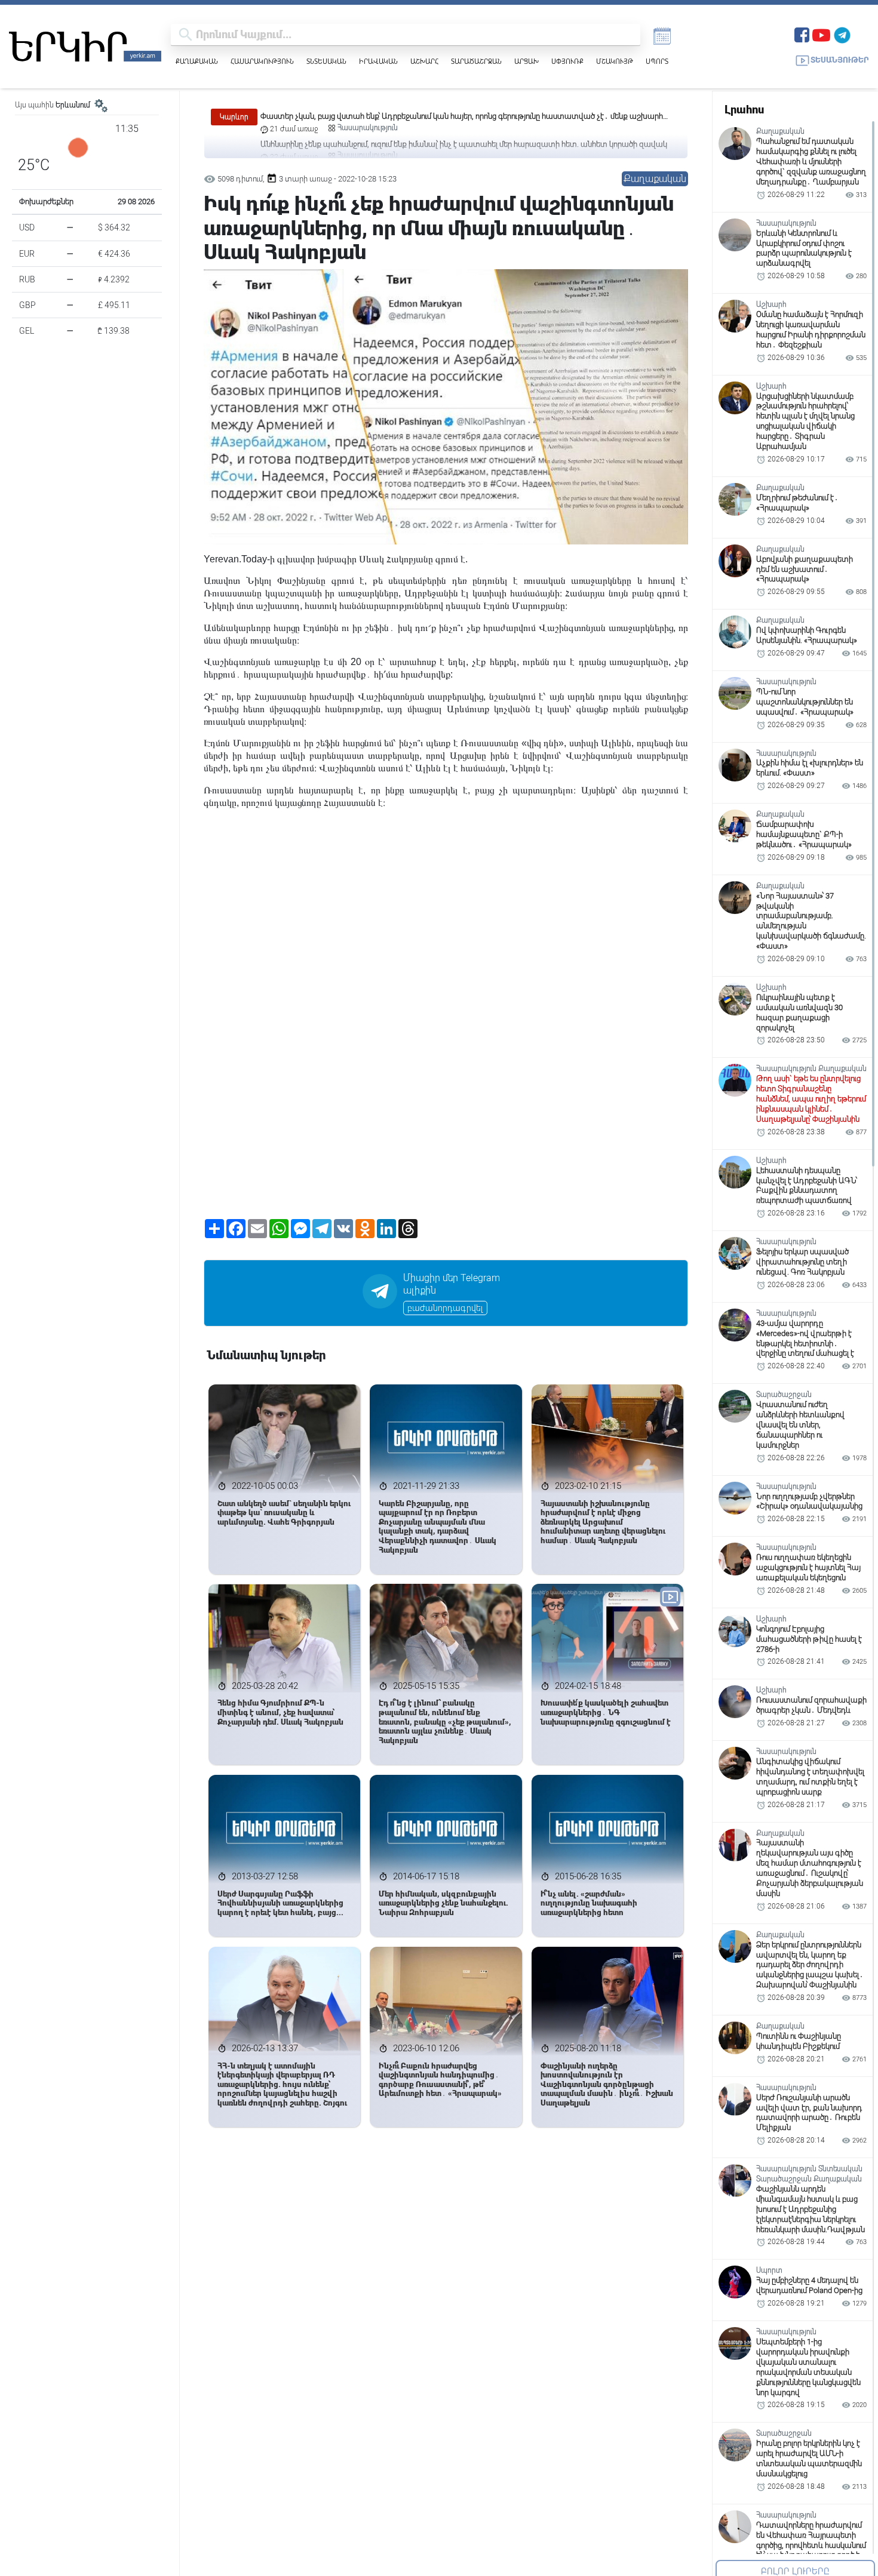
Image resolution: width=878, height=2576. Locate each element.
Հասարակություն (262, 61)
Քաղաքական (197, 61)
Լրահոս (744, 110)
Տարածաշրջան (476, 61)
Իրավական (378, 61)
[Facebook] (802, 34)
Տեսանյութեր (840, 60)
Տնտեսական (326, 61)
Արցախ (527, 61)
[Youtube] (821, 34)
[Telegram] (842, 34)
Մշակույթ (615, 61)
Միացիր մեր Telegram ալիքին (452, 1284)
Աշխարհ (424, 61)
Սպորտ (657, 61)
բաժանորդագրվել (445, 1308)
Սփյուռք (567, 61)
